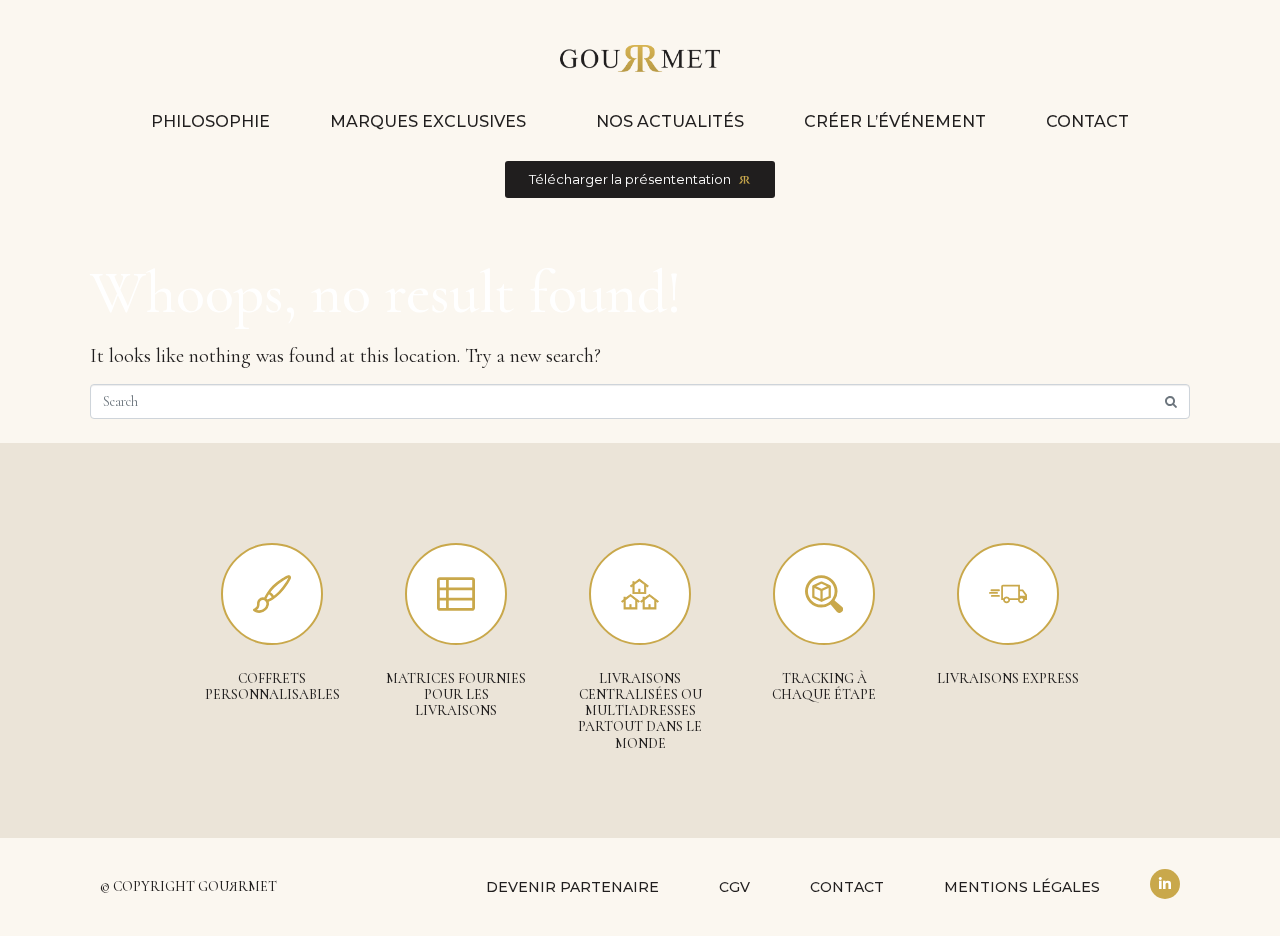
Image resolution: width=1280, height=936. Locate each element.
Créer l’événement (895, 121)
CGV (734, 887)
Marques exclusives (428, 121)
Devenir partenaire (572, 887)
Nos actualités (670, 121)
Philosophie (210, 121)
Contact (1087, 121)
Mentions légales (1022, 887)
